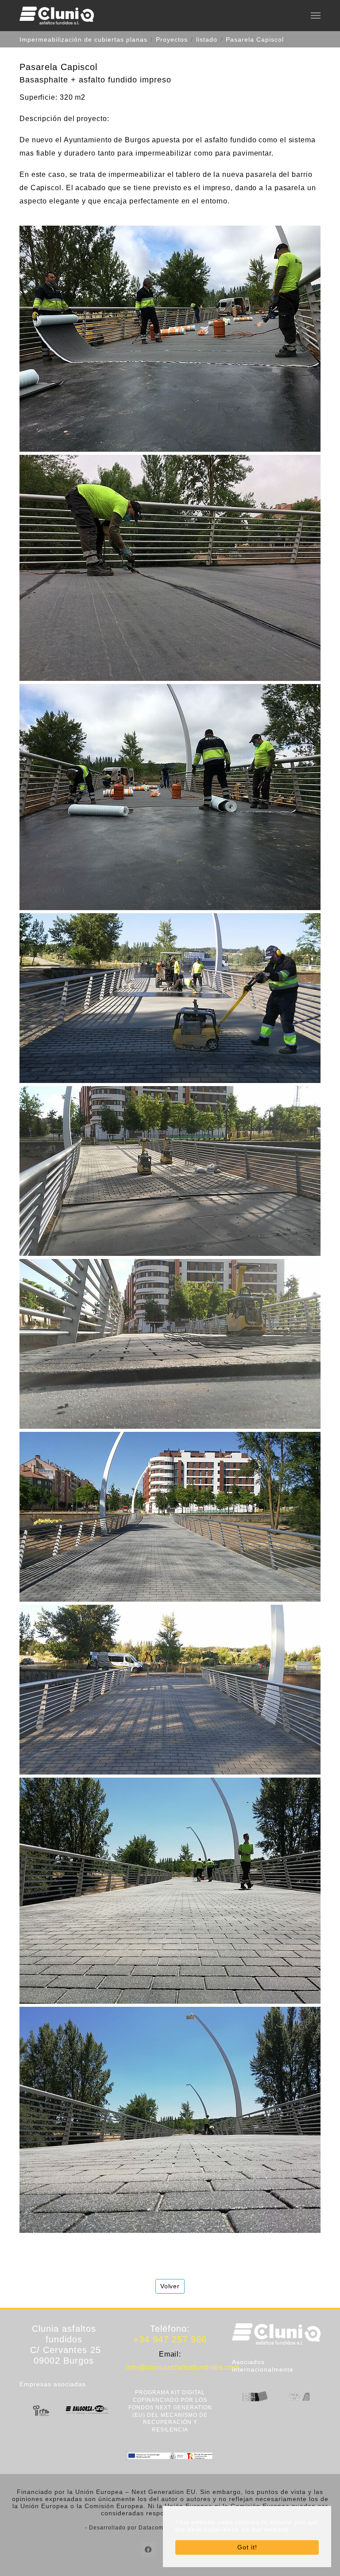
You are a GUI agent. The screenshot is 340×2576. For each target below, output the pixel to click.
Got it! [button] (247, 2547)
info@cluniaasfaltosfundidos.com (183, 2367)
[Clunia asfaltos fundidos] (57, 16)
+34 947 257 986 (170, 2339)
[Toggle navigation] (316, 16)
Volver (170, 2286)
